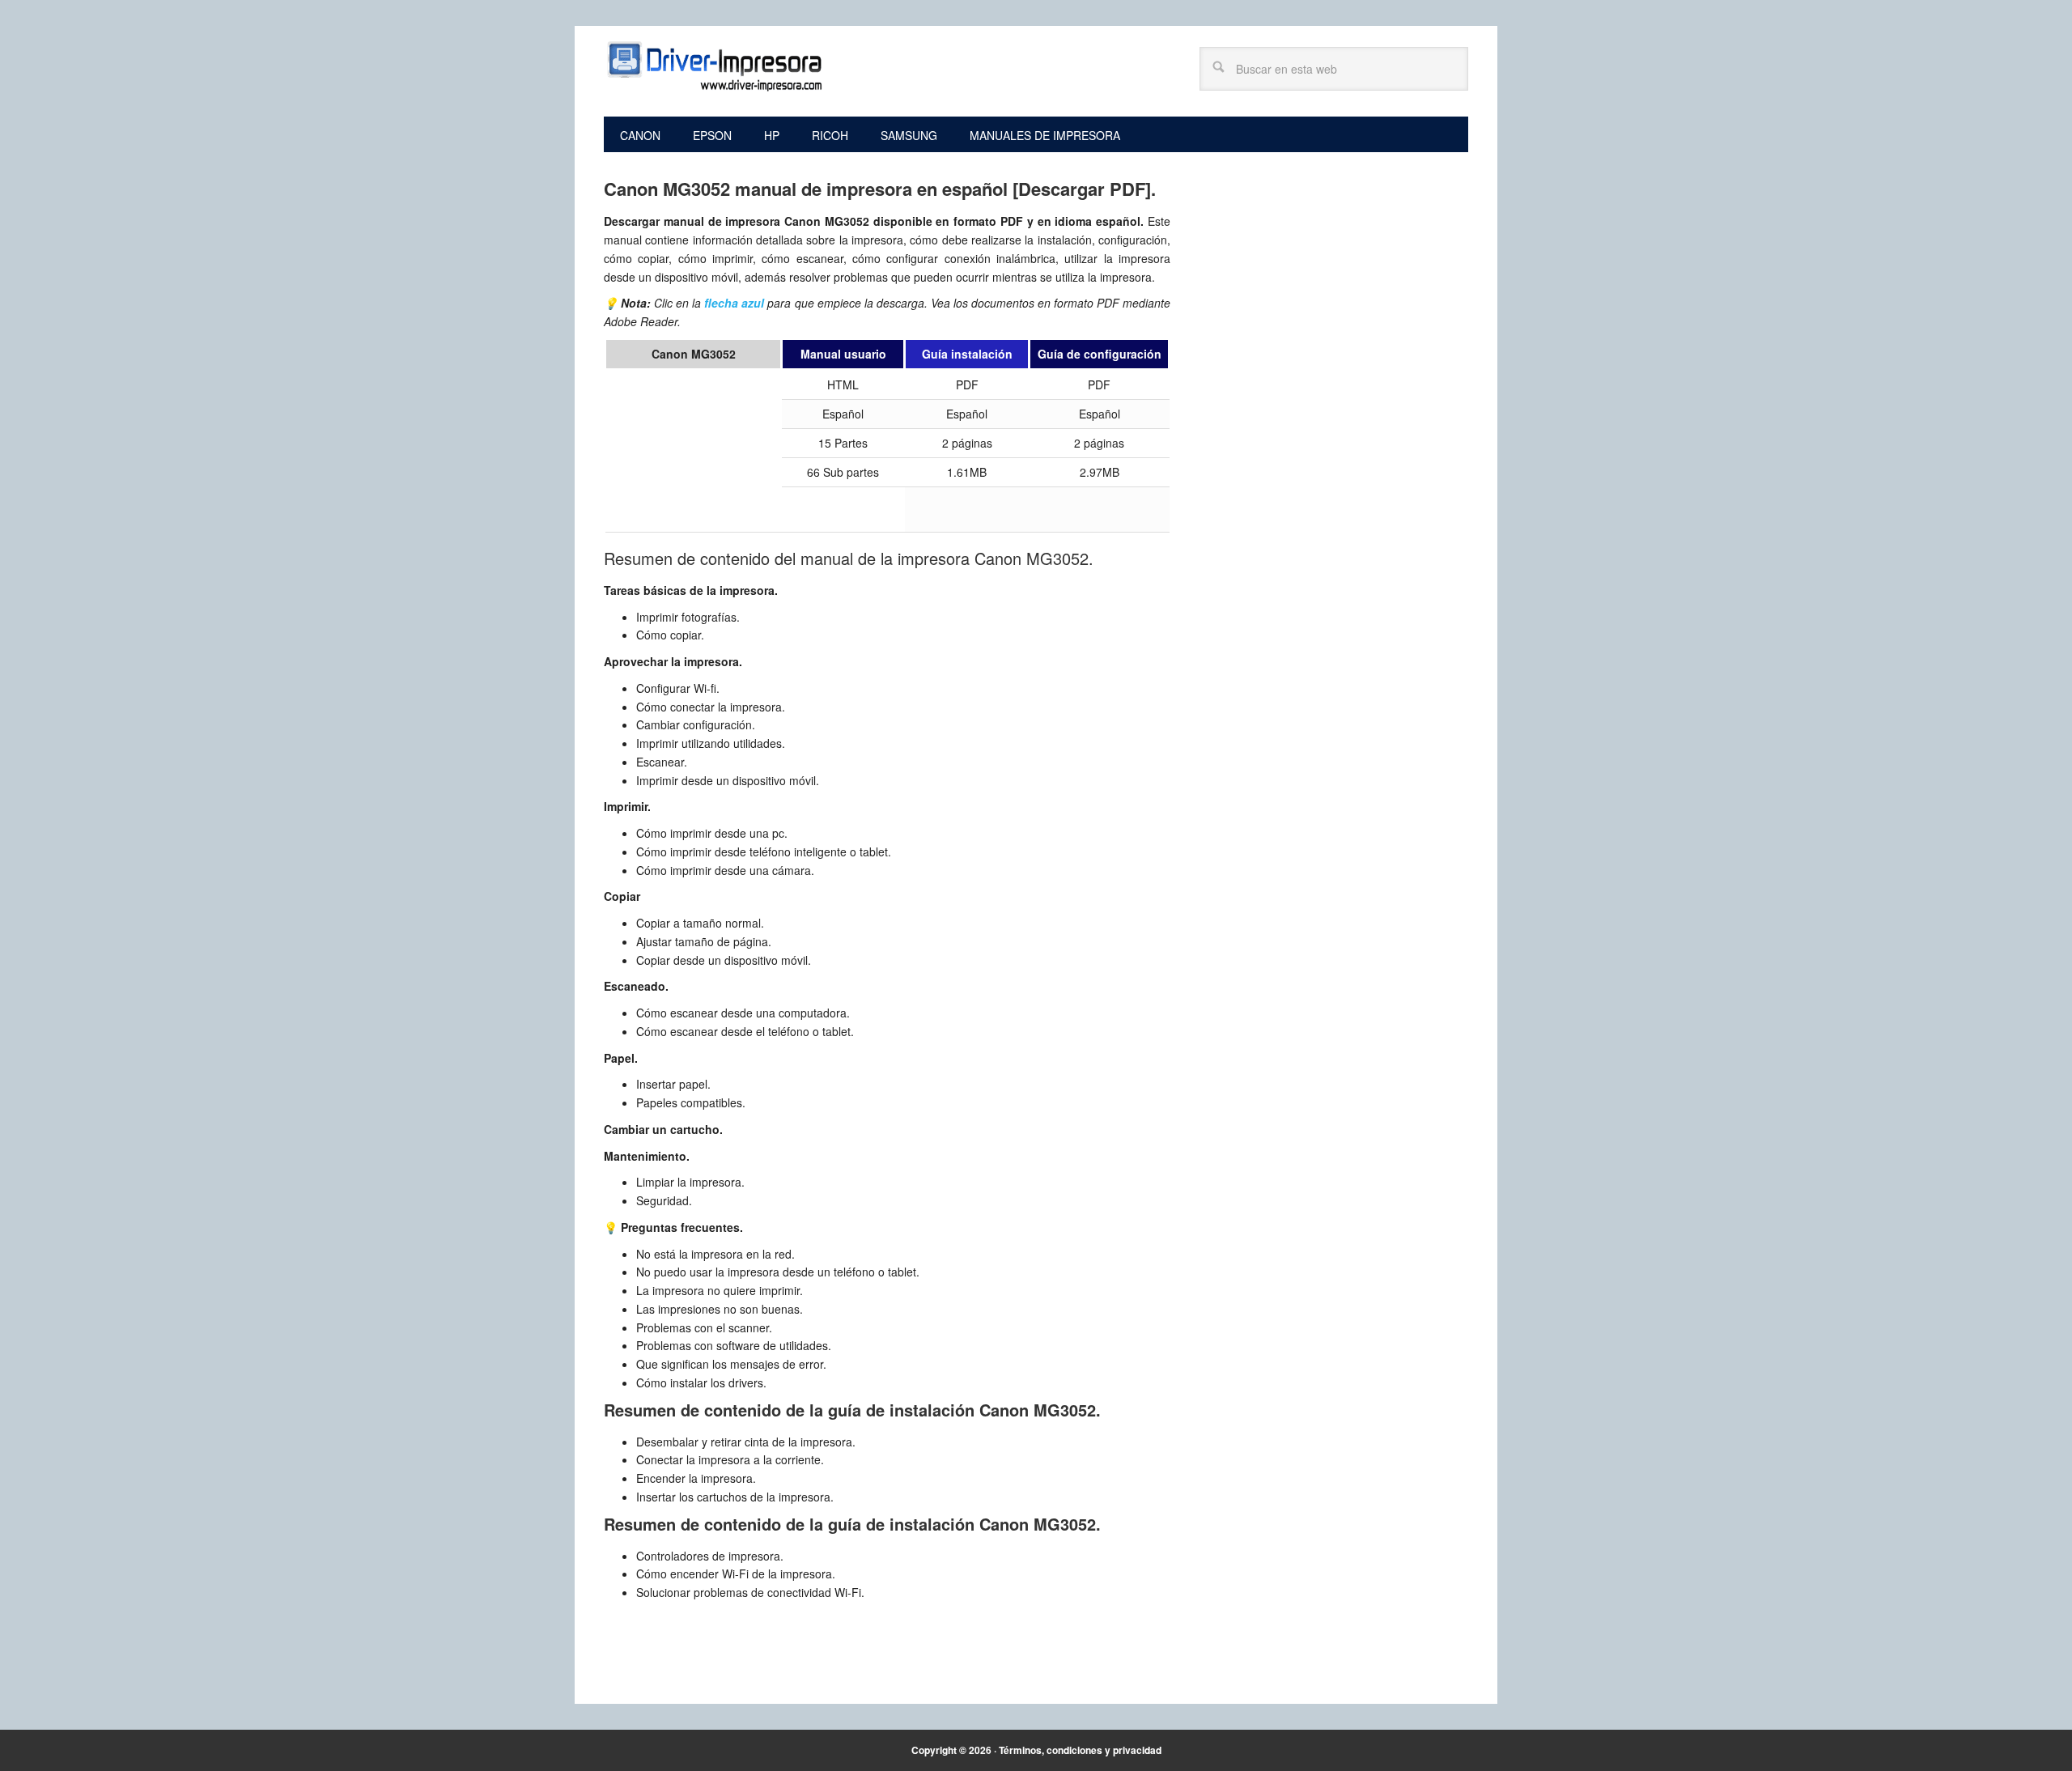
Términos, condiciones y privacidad (1080, 1750)
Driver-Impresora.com (713, 66)
